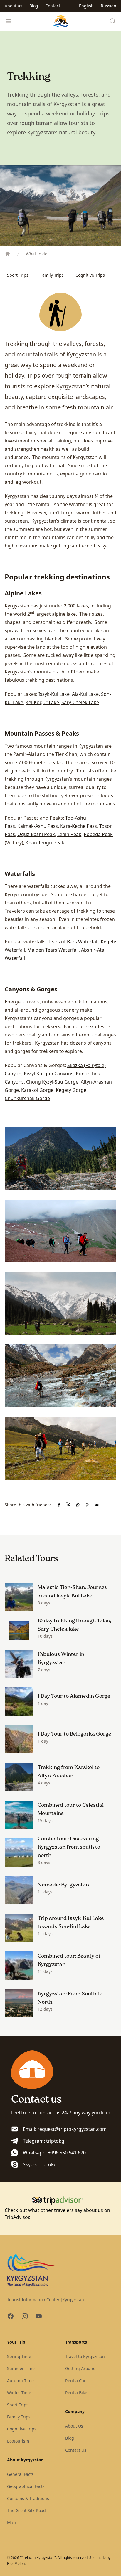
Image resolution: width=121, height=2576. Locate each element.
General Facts (20, 2474)
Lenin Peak (69, 834)
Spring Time (19, 2356)
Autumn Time (20, 2381)
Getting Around (80, 2368)
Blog (34, 6)
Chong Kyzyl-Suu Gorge (52, 1082)
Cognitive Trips (90, 275)
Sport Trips (18, 275)
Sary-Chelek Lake (80, 702)
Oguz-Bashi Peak (36, 834)
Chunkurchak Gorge (27, 1098)
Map (11, 2523)
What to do (37, 254)
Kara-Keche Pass (79, 826)
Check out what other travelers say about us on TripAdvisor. (57, 2214)
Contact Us (76, 2450)
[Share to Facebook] (59, 1505)
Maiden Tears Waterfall (53, 950)
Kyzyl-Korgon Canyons (49, 1074)
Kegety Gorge (71, 1090)
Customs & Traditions (28, 2498)
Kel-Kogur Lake (42, 702)
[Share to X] (68, 1505)
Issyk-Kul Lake (54, 694)
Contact (53, 6)
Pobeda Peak (98, 834)
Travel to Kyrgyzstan (85, 2356)
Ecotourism (18, 2441)
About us (14, 6)
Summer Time (21, 2368)
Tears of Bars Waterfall (73, 942)
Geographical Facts (26, 2486)
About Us (74, 2426)
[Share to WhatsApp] (78, 1505)
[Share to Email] (97, 1505)
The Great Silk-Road (26, 2510)
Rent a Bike (76, 2393)
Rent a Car (75, 2381)
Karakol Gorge (37, 1090)
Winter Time (19, 2393)
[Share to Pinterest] (87, 1505)
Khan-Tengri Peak (45, 843)
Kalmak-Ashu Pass (38, 826)
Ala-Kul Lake (85, 694)
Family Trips (52, 275)
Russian (109, 6)
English (86, 6)
